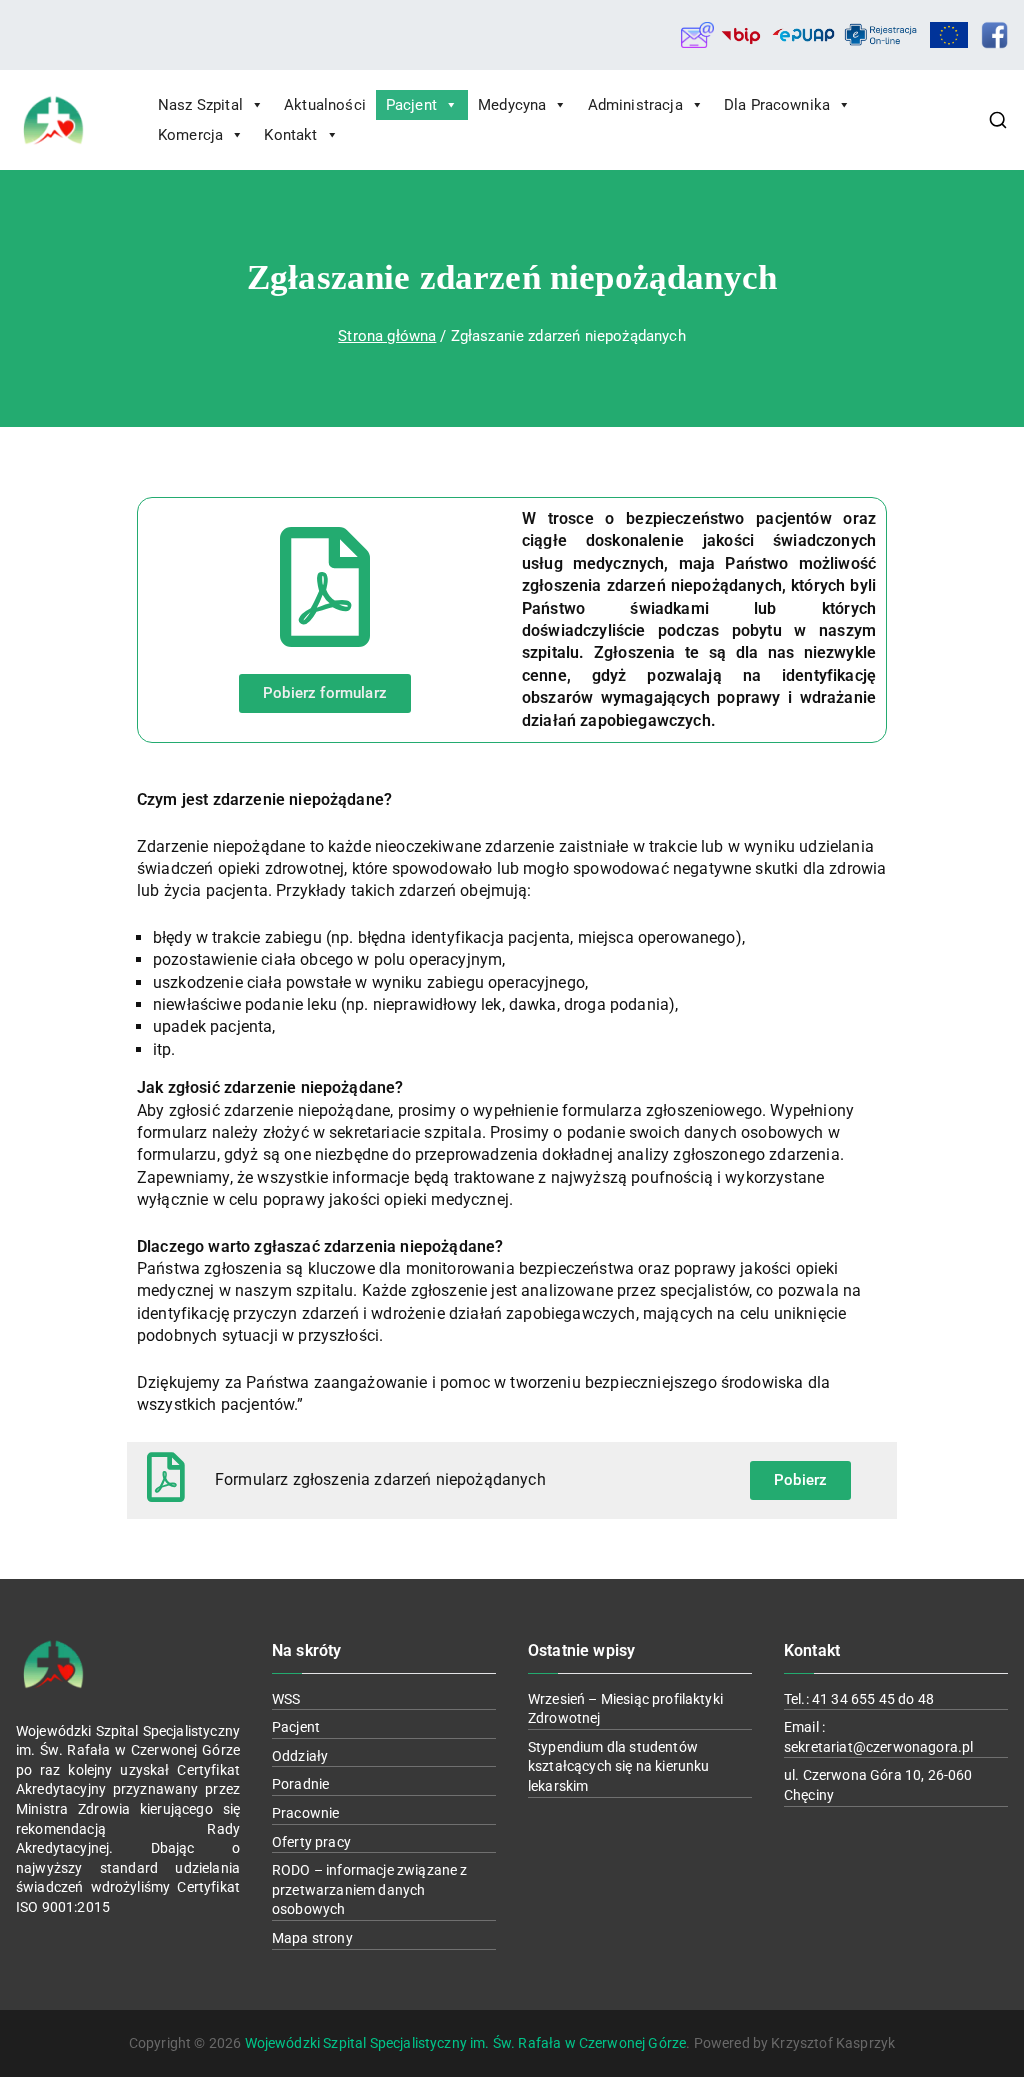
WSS (286, 1699)
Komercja (190, 135)
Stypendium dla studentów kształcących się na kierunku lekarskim (618, 1766)
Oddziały (300, 1756)
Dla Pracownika (777, 105)
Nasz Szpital (200, 105)
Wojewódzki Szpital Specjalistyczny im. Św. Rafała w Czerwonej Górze (466, 2043)
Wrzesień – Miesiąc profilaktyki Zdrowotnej (625, 1709)
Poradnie (300, 1784)
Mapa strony (312, 1938)
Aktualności (325, 105)
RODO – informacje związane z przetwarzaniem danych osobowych (369, 1889)
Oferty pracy (311, 1842)
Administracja (635, 105)
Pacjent (411, 105)
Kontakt (290, 135)
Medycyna (512, 105)
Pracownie (305, 1813)
